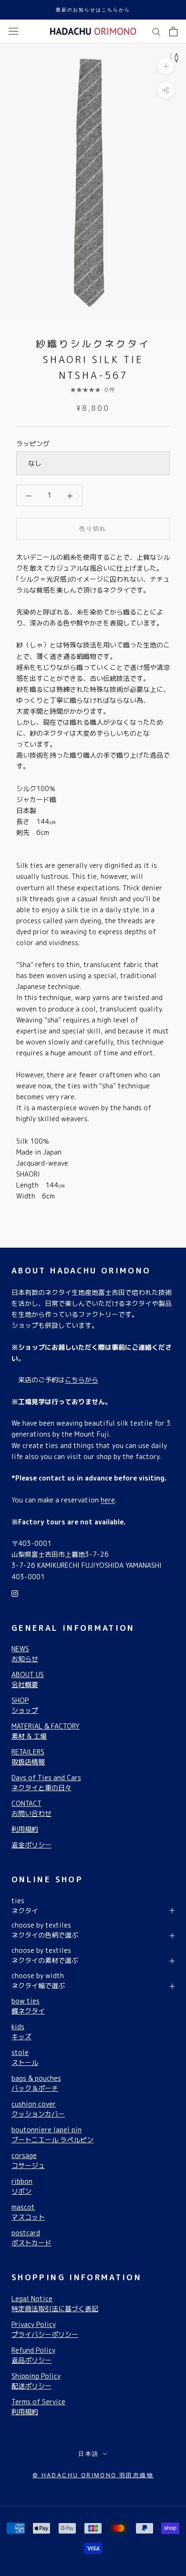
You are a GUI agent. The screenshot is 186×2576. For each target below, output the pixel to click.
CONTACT (31, 1808)
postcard (31, 2238)
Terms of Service (38, 2407)
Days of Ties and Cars (46, 1783)
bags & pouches (36, 2083)
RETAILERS (28, 1757)
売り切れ (93, 528)
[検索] (156, 31)
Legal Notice (55, 2304)
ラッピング (33, 443)
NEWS (25, 1654)
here (108, 1500)
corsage (28, 2160)
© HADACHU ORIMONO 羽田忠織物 (93, 2475)
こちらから (82, 1380)
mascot (28, 2212)
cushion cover (38, 2109)
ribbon (22, 2186)
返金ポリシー (31, 1845)
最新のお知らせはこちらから (93, 10)
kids (21, 2032)
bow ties (28, 2006)
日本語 (88, 2454)
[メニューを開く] (13, 31)
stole (25, 2057)
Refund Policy (33, 2355)
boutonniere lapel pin (52, 2135)
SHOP (25, 1705)
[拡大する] (166, 66)
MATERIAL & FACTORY (46, 1731)
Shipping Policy (36, 2381)
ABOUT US (28, 1679)
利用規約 (25, 1829)
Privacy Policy (45, 2329)
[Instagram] (15, 1593)
